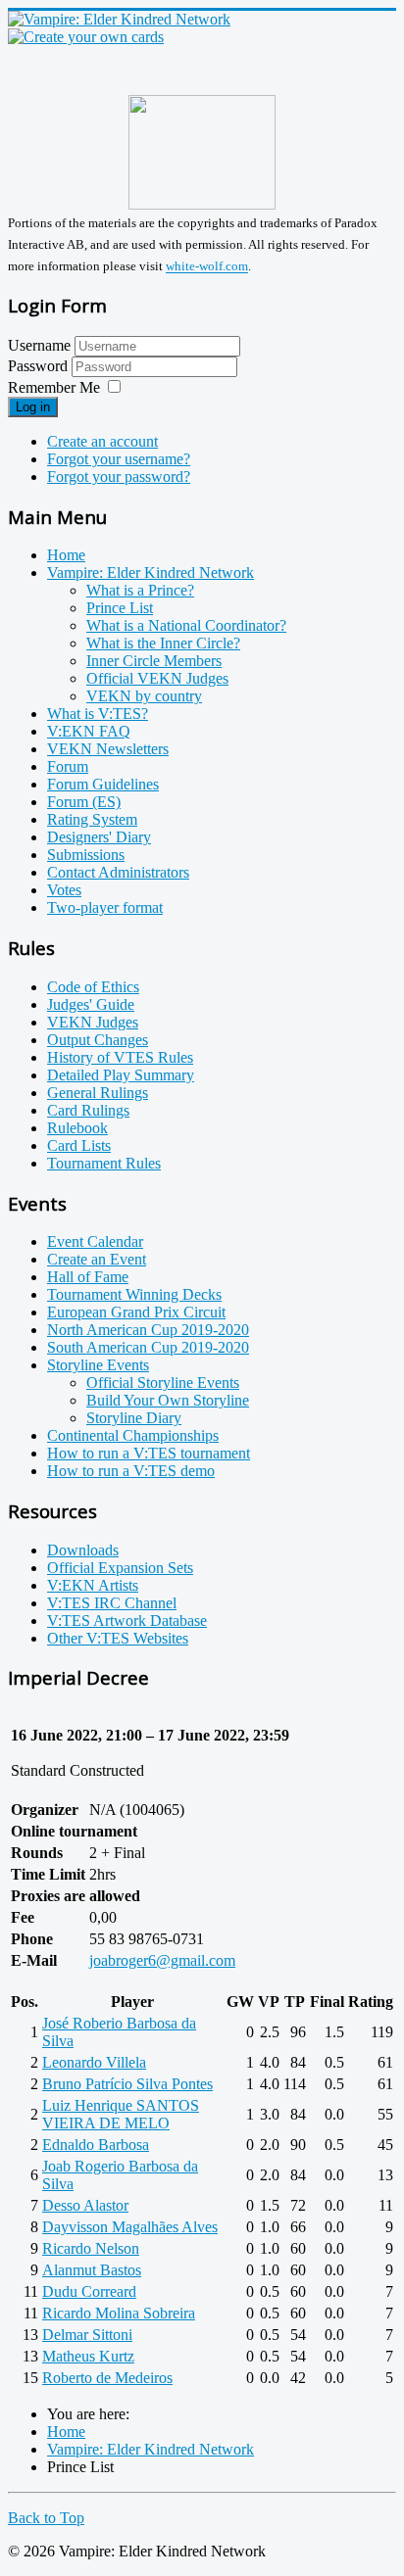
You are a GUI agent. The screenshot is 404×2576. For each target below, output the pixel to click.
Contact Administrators (118, 872)
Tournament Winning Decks (134, 1294)
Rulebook (77, 1128)
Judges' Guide (91, 1004)
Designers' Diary (99, 837)
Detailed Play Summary (121, 1075)
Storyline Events (98, 1365)
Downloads (83, 1550)
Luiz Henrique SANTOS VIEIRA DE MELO (121, 2114)
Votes (64, 890)
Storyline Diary (134, 1418)
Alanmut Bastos (92, 2270)
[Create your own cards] (86, 37)
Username (39, 345)
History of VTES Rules (120, 1057)
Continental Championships (133, 1435)
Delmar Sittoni (87, 2335)
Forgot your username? (119, 459)
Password (40, 366)
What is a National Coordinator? (186, 625)
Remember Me (54, 387)
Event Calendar (95, 1241)
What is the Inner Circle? (163, 643)
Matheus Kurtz (88, 2356)
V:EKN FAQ (89, 731)
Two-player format (105, 907)
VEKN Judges (93, 1022)
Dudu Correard (89, 2291)
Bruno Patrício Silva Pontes (127, 2084)
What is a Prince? (140, 590)
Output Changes (98, 1040)
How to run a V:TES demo (131, 1471)
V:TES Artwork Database (127, 1621)
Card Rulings (88, 1110)
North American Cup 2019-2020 (148, 1330)
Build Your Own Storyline (168, 1400)
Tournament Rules (104, 1163)
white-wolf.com (207, 267)
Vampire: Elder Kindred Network (151, 572)
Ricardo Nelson (91, 2248)
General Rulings (98, 1093)
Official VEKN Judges (157, 678)
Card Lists (79, 1145)
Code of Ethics (93, 987)
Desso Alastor (85, 2205)
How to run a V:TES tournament (149, 1453)
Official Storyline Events (163, 1383)
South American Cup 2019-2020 (148, 1347)
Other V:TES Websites (118, 1638)
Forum (68, 766)
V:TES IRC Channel (112, 1603)
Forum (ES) (84, 802)
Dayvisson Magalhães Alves (130, 2227)
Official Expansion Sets (120, 1568)
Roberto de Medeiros (107, 2378)
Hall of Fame (88, 1277)
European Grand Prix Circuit (136, 1312)
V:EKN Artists (93, 1585)
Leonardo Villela (94, 2062)
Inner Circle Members (154, 661)
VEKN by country (144, 696)
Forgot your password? (119, 477)
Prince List (120, 608)
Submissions (86, 855)
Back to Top (46, 2518)
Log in (33, 407)
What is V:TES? (98, 714)
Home (66, 555)
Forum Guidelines (103, 784)
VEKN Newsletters (108, 749)
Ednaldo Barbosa (96, 2145)
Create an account (102, 441)
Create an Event (97, 1259)
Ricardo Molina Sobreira (119, 2313)
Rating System (92, 819)
